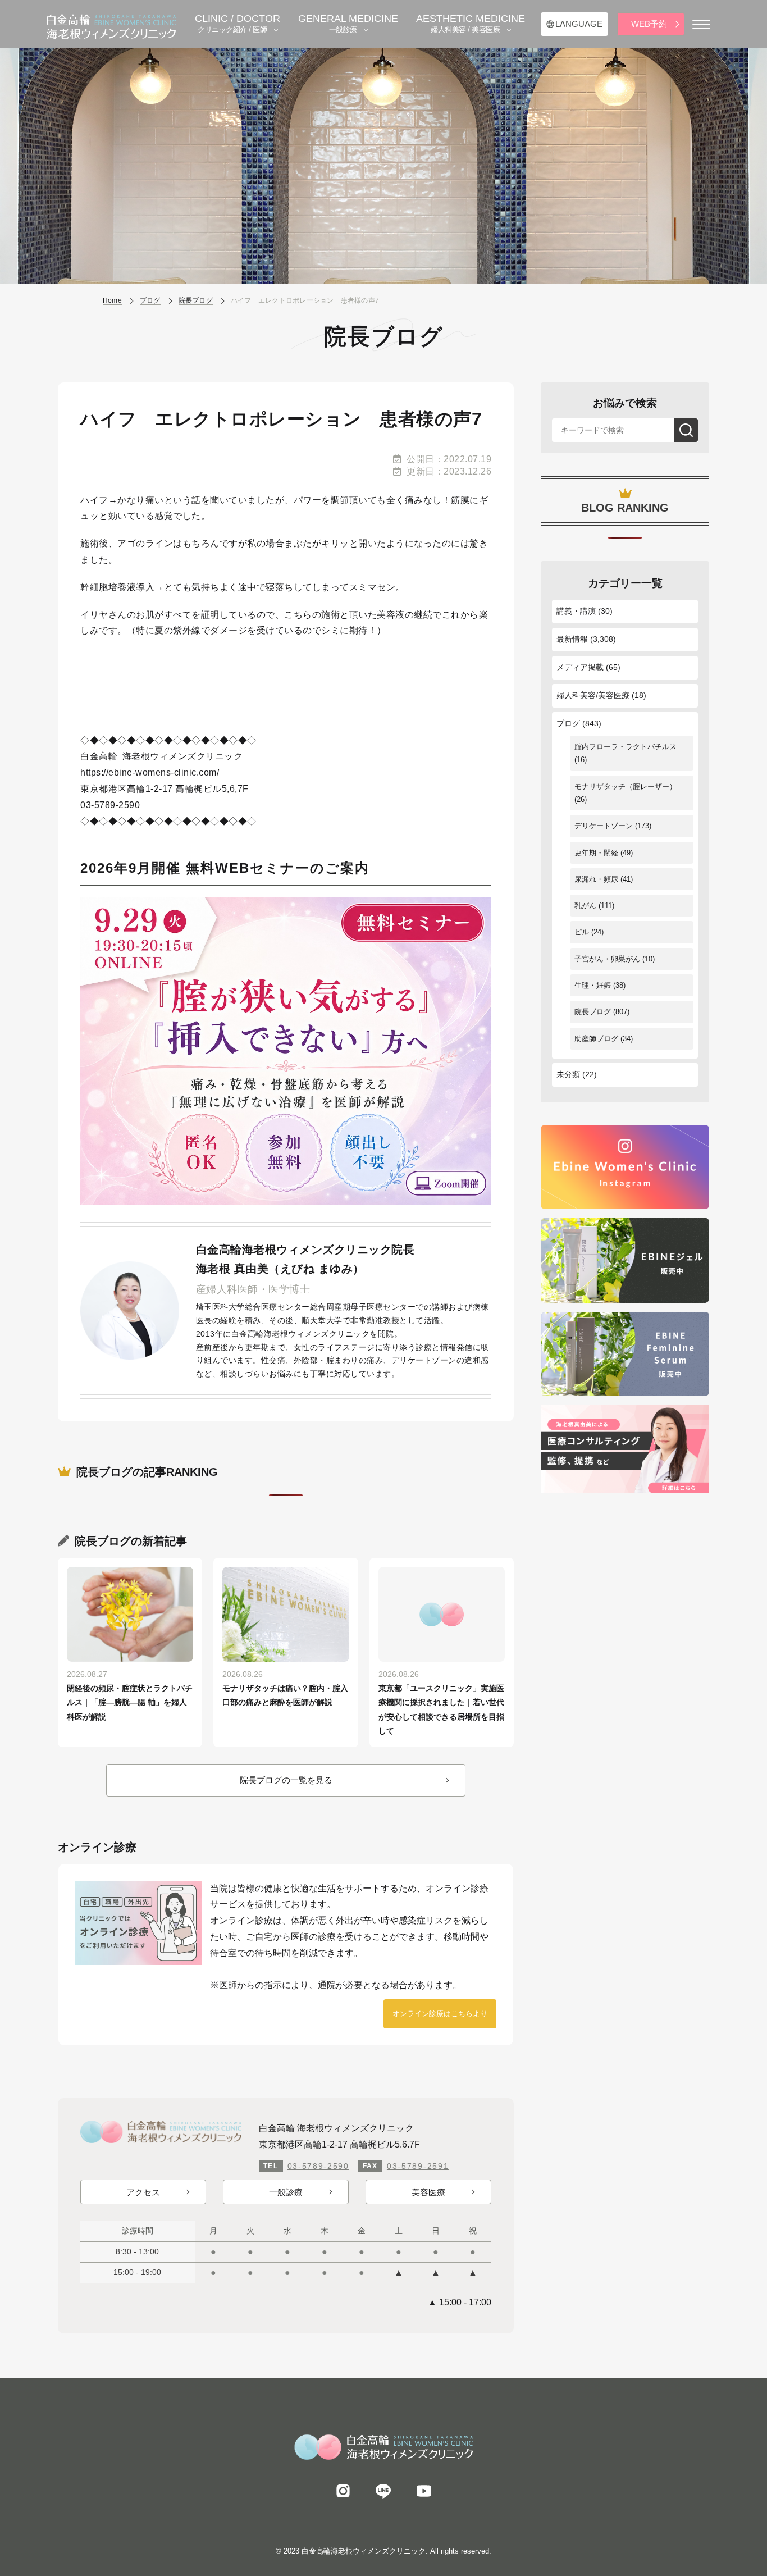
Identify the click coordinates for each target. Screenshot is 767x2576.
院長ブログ (593, 1012)
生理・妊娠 (593, 985)
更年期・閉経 (596, 853)
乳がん (585, 906)
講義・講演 (576, 611)
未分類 (568, 1074)
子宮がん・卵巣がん (607, 959)
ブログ (568, 723)
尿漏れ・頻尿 (596, 879)
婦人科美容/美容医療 (593, 695)
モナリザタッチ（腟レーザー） (626, 787)
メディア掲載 (580, 667)
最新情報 (572, 639)
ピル (582, 932)
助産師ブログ (596, 1039)
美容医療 (428, 2192)
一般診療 (286, 2192)
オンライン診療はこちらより (440, 2014)
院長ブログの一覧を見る (286, 1780)
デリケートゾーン (604, 826)
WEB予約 (649, 24)
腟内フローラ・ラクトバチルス (626, 747)
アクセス (143, 2192)
